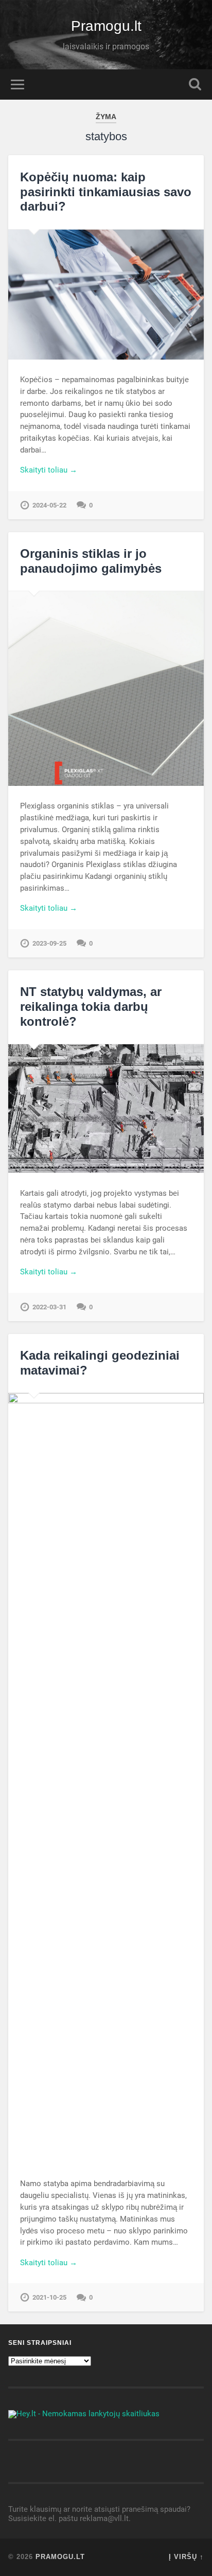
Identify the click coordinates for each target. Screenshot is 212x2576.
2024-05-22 (49, 505)
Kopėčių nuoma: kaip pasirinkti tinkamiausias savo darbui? (106, 192)
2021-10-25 (49, 2297)
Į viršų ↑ (186, 2557)
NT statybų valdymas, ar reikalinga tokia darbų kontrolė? (91, 1007)
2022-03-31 (49, 1307)
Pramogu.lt (106, 26)
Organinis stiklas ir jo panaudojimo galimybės (91, 561)
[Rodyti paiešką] (195, 84)
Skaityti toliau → (49, 470)
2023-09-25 (49, 943)
